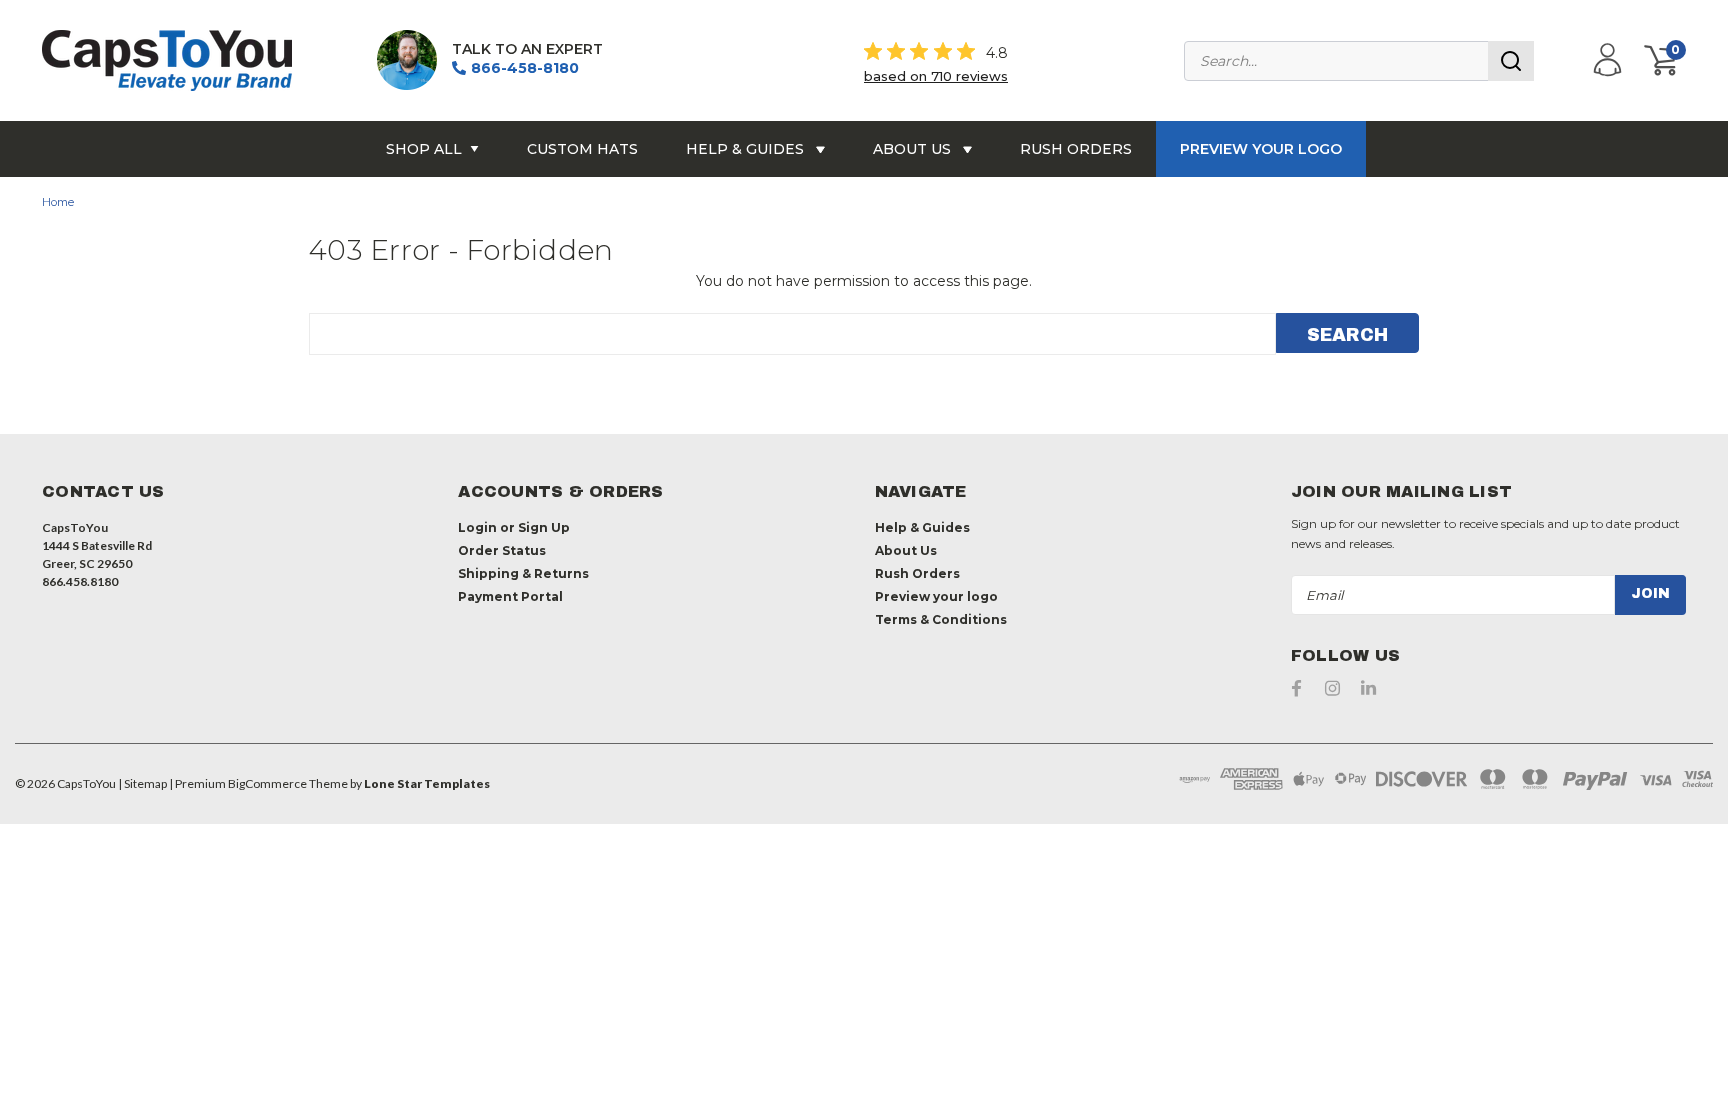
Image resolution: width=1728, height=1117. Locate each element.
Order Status (502, 550)
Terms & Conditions (941, 619)
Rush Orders (1076, 149)
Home (58, 202)
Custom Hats (582, 149)
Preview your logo (1261, 149)
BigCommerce (267, 783)
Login (477, 527)
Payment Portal (510, 596)
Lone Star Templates (427, 783)
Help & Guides (747, 149)
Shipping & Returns (523, 573)
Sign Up (544, 527)
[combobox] (1359, 61)
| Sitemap (142, 783)
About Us (914, 149)
